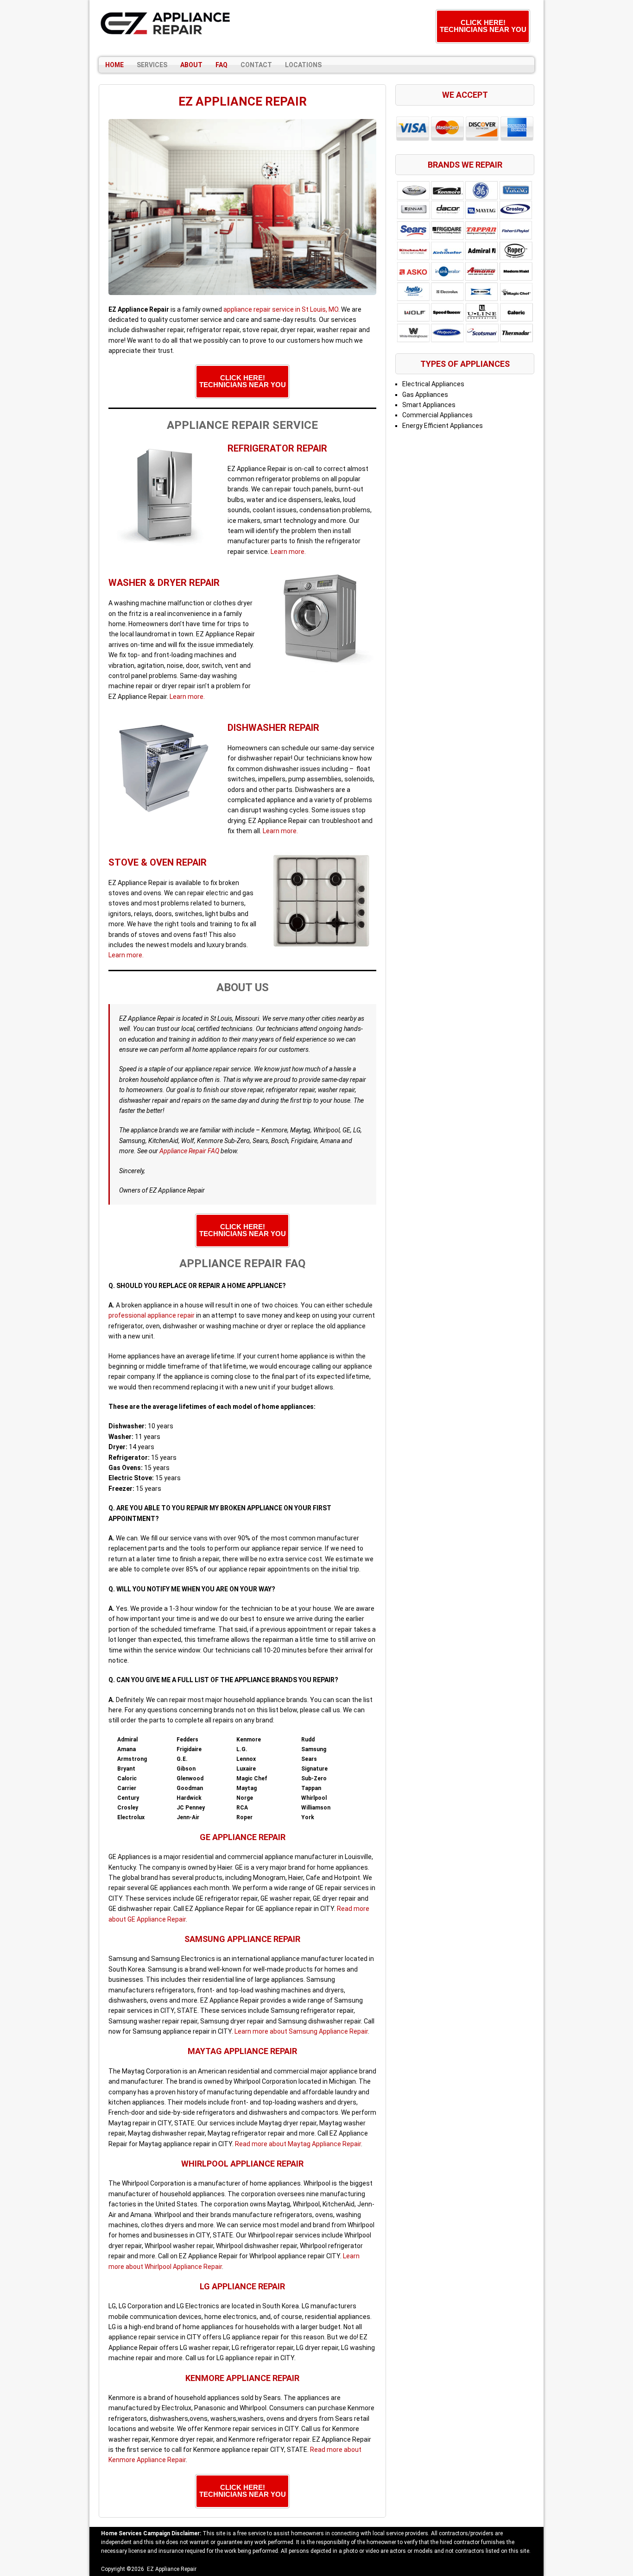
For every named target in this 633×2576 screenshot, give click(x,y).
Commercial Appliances (437, 415)
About (191, 65)
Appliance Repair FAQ (189, 1151)
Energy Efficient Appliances (443, 426)
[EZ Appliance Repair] (166, 24)
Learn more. (288, 552)
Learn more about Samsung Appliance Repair (301, 2031)
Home (114, 65)
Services (152, 65)
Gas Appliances (425, 395)
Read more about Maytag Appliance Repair (298, 2144)
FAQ (222, 65)
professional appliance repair (152, 1315)
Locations (303, 65)
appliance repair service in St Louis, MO (281, 309)
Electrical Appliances (433, 384)
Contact (256, 65)
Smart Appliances (429, 405)
